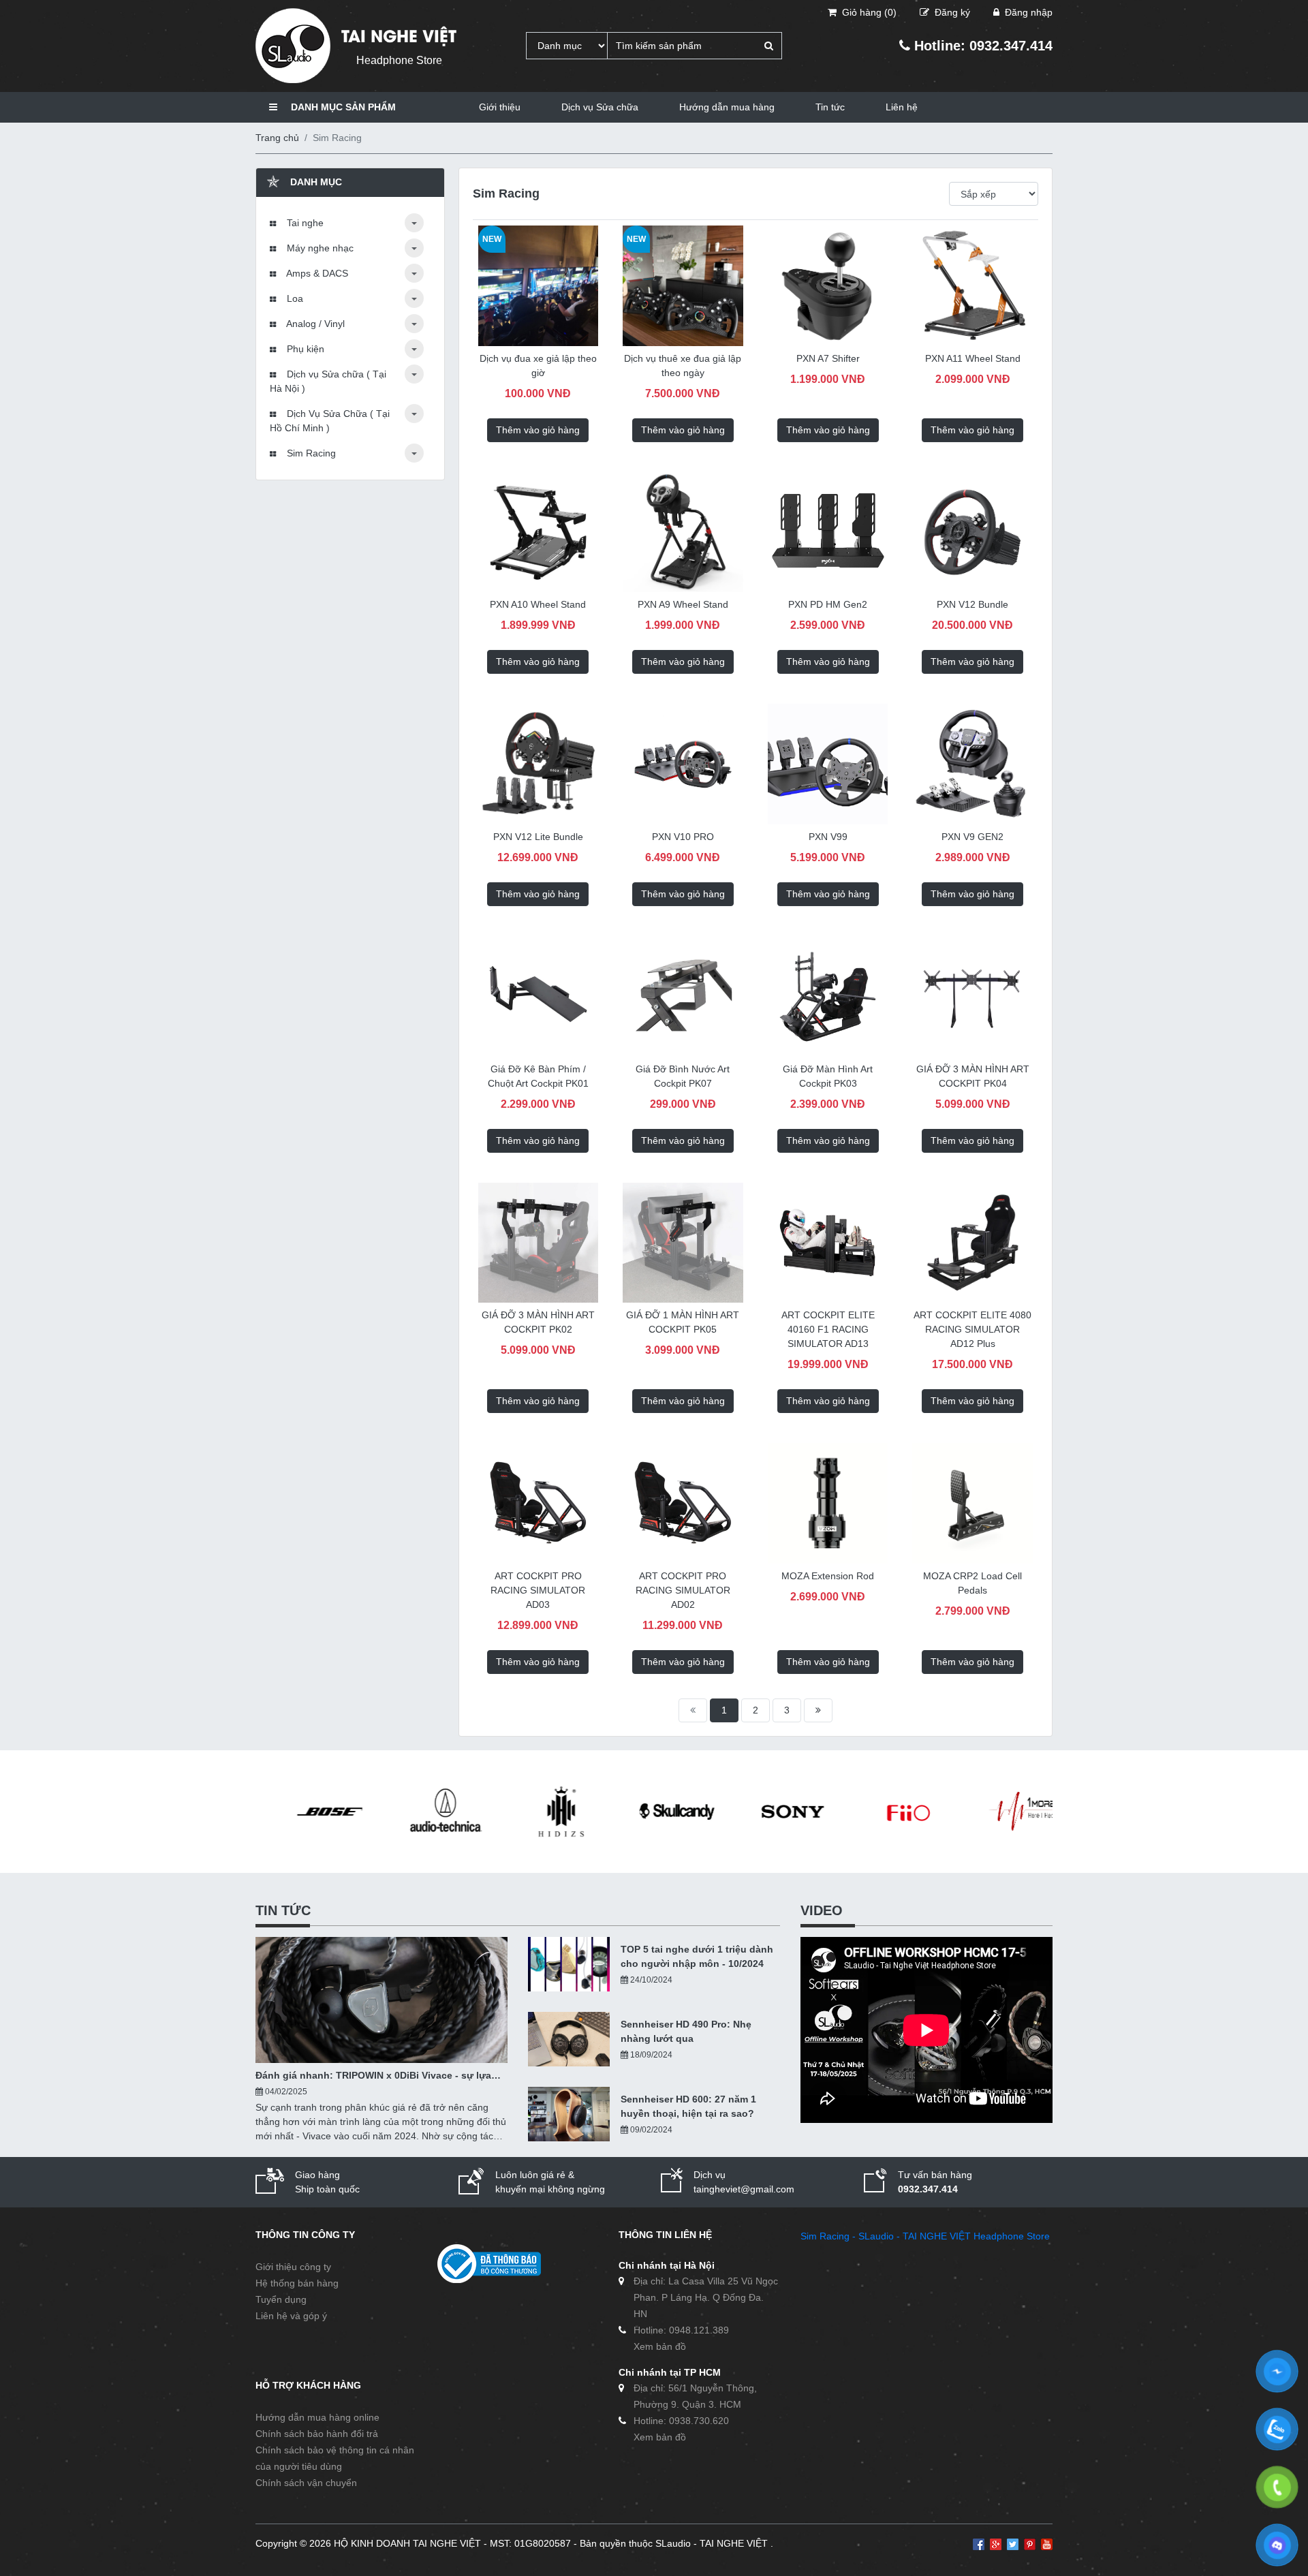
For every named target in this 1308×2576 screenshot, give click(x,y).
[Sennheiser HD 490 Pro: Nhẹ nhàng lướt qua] (569, 2039)
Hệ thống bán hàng (297, 2283)
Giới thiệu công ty (293, 2267)
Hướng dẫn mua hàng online (317, 2417)
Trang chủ (277, 138)
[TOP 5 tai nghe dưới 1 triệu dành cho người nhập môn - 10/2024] (569, 1964)
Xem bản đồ (660, 2346)
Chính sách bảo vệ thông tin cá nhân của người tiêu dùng (335, 2458)
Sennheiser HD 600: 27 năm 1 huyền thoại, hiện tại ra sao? (688, 2106)
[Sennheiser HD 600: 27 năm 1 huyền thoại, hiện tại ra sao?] (569, 2114)
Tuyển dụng (281, 2299)
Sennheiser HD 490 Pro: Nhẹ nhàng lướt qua (686, 2031)
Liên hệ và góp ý (291, 2316)
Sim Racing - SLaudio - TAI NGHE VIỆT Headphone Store (925, 2236)
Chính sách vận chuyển (306, 2483)
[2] (818, 1711)
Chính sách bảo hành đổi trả (317, 2434)
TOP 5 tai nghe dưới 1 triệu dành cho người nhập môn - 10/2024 (697, 1956)
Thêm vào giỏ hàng (538, 430)
